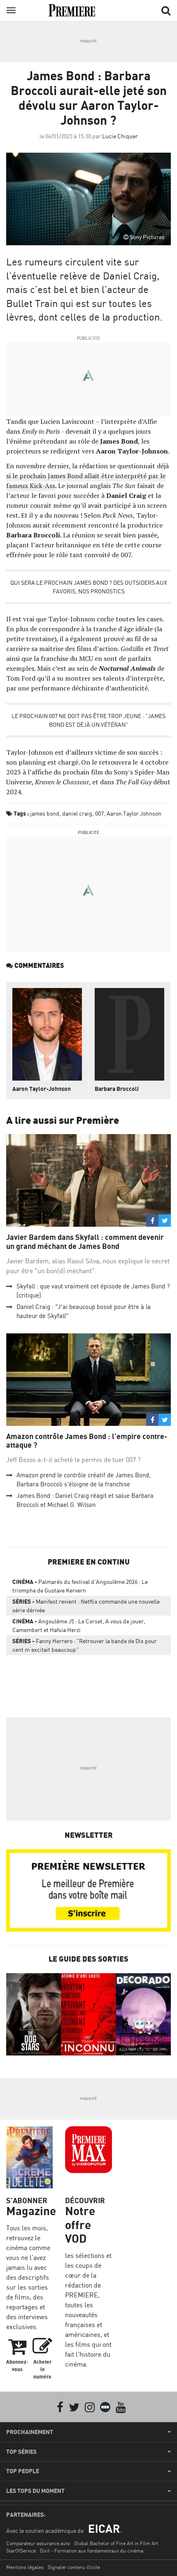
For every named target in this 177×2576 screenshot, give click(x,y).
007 (99, 813)
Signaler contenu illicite (74, 2567)
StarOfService (21, 2551)
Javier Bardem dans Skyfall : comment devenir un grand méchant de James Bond (85, 1242)
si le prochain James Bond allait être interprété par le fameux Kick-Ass (86, 481)
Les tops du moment (35, 2491)
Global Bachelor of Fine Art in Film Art (116, 2543)
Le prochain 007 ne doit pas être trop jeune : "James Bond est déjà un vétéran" (88, 720)
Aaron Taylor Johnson (134, 813)
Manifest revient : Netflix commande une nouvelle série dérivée (86, 1606)
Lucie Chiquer (120, 136)
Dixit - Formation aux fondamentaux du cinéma (92, 2551)
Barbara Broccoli (117, 1089)
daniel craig (77, 813)
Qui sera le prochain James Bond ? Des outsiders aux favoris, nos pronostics (89, 587)
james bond (45, 813)
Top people (23, 2471)
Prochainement (30, 2432)
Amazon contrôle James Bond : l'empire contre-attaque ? (87, 1441)
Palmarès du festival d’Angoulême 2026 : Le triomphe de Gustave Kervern (80, 1586)
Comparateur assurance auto (38, 2543)
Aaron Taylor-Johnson (42, 1089)
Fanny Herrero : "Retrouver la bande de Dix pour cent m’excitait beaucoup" (85, 1645)
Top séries (21, 2452)
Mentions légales (25, 2567)
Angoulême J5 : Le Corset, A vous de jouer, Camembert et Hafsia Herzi (79, 1625)
